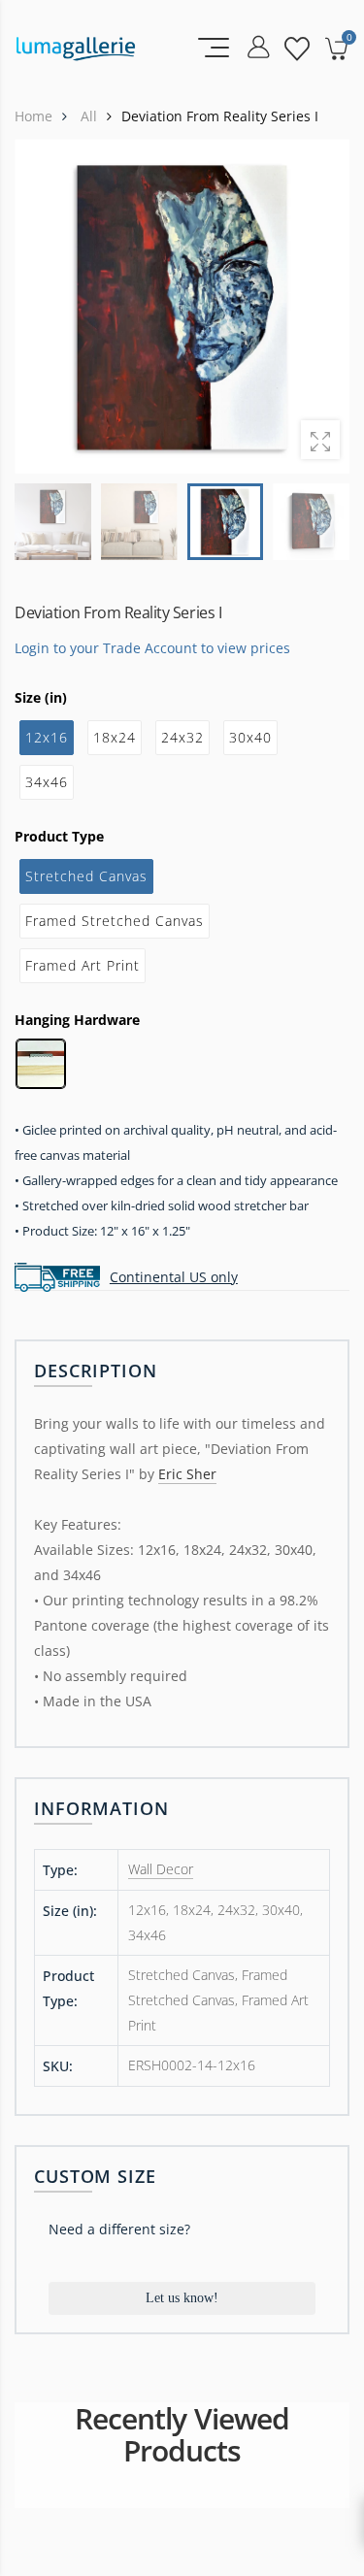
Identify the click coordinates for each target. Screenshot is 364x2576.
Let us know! (182, 2298)
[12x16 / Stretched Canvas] (182, 306)
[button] (322, 307)
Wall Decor (161, 1869)
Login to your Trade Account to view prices (152, 647)
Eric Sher (187, 1474)
